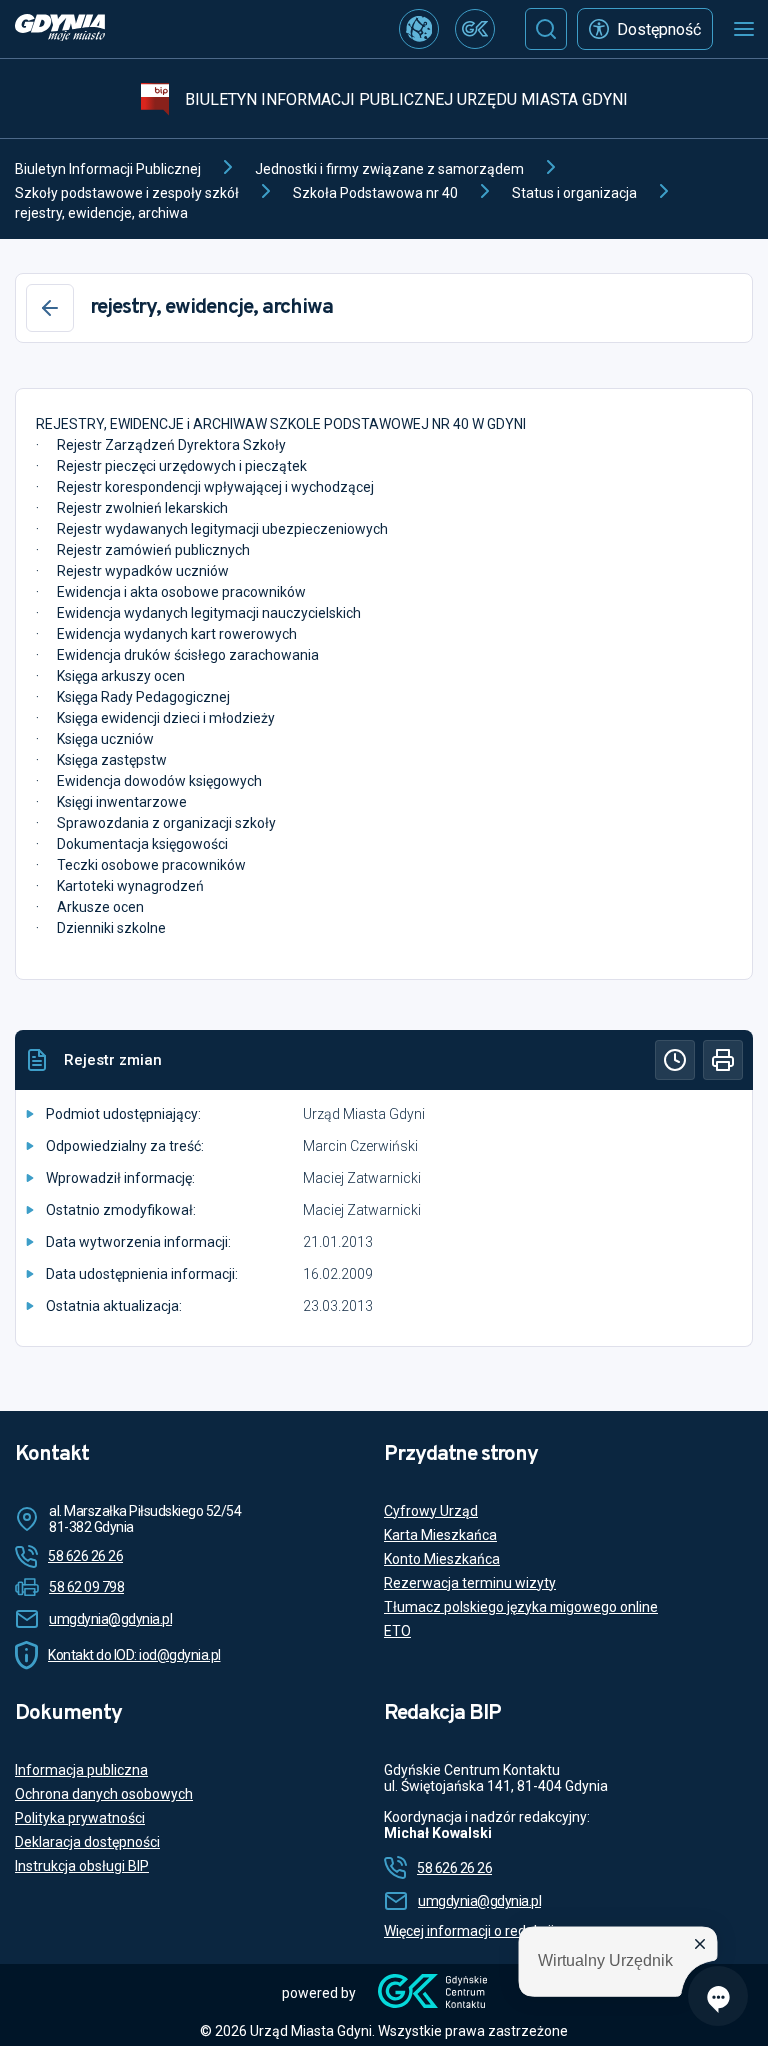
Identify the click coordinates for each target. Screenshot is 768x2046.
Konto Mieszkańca (442, 1559)
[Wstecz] (50, 308)
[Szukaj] (546, 29)
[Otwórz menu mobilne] (744, 29)
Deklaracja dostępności (87, 1842)
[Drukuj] (723, 1060)
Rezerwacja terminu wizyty (470, 1583)
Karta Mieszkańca (440, 1535)
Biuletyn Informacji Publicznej (108, 169)
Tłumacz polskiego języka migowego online (521, 1607)
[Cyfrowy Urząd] (419, 29)
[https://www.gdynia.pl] (60, 29)
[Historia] (675, 1060)
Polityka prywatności (80, 1818)
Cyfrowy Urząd (431, 1511)
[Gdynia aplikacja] (475, 29)
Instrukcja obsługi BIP (82, 1866)
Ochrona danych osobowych (104, 1794)
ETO (397, 1631)
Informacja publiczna (81, 1770)
